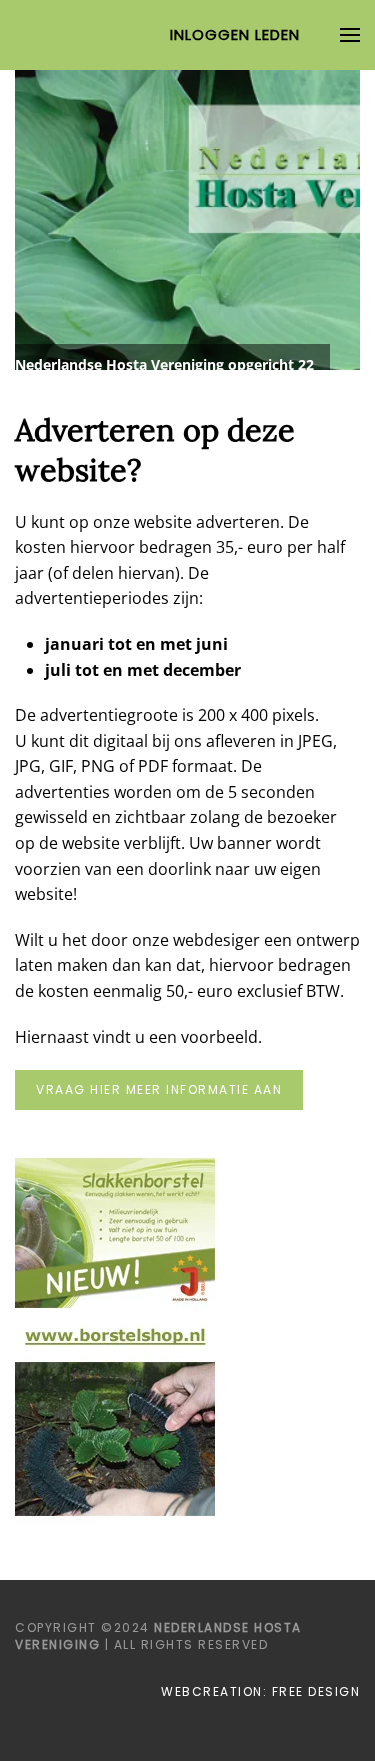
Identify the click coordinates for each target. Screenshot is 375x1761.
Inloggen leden (235, 34)
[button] (350, 35)
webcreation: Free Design (260, 1691)
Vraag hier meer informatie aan (159, 1089)
